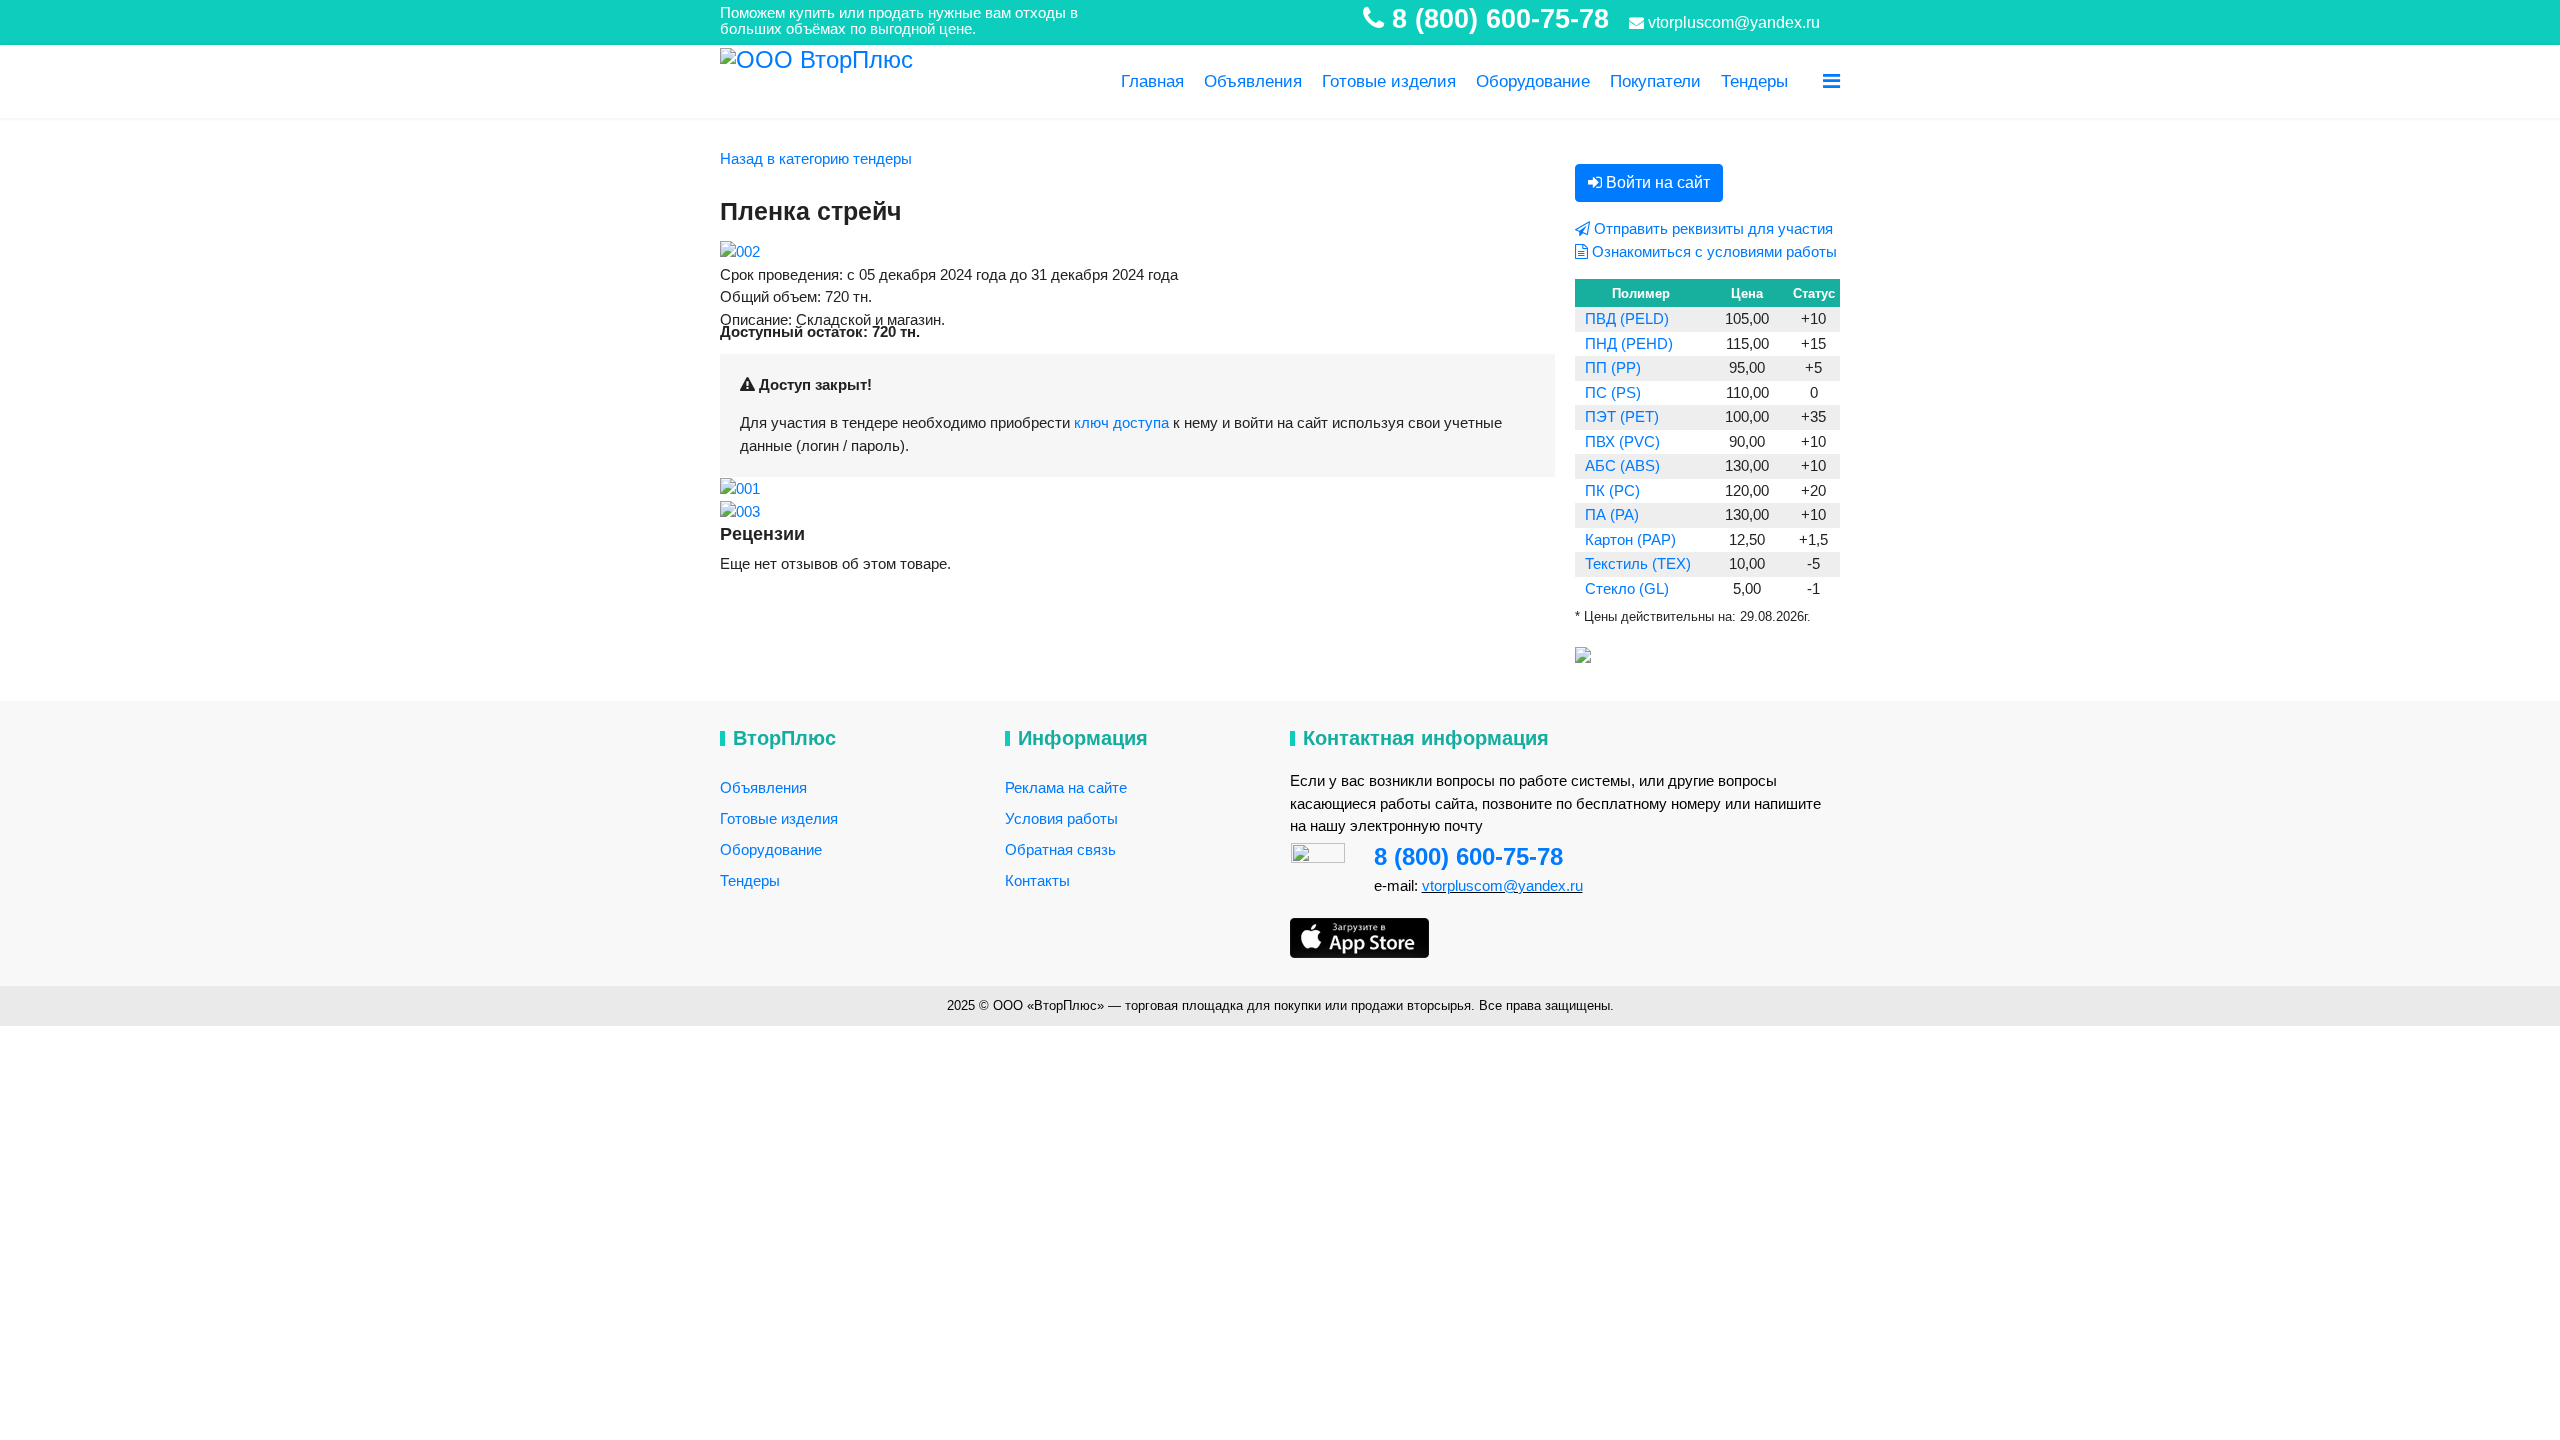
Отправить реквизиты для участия (1711, 228)
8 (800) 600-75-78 (1468, 856)
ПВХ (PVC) (1622, 441)
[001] (740, 487)
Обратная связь (1060, 849)
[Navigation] (1831, 81)
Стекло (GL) (1627, 588)
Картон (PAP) (1630, 539)
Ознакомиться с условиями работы (1712, 251)
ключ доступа (1121, 422)
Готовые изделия (1389, 81)
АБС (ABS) (1622, 465)
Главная (1152, 81)
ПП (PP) (1613, 367)
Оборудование (1533, 81)
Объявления (1253, 81)
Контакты (1037, 880)
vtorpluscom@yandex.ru (1732, 22)
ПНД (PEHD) (1629, 343)
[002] (740, 251)
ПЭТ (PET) (1622, 416)
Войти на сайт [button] (1656, 182)
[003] (740, 511)
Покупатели (1655, 81)
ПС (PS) (1613, 392)
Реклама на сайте (1066, 787)
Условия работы (1061, 818)
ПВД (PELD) (1627, 318)
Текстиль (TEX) (1638, 563)
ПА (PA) (1612, 514)
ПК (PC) (1612, 490)
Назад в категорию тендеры (816, 158)
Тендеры (1754, 81)
